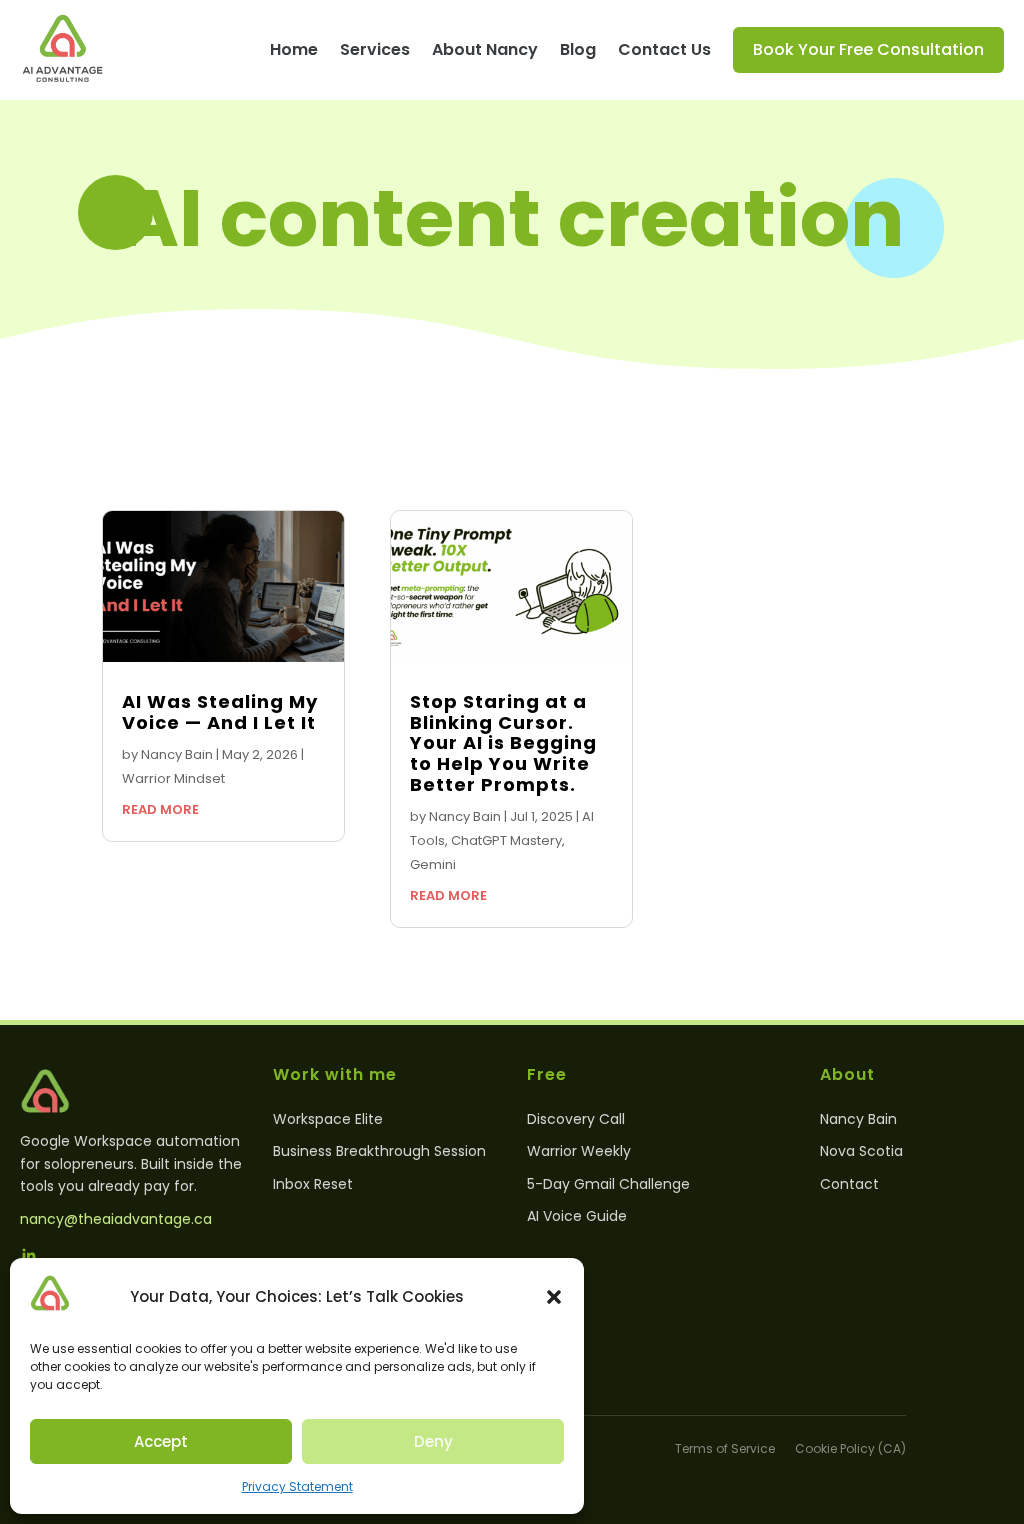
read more (160, 809)
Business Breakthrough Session (379, 1151)
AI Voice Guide (577, 1216)
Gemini (433, 864)
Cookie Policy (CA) (850, 1448)
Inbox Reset (313, 1184)
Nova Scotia (861, 1151)
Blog (578, 49)
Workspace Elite (328, 1119)
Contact (849, 1184)
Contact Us (664, 49)
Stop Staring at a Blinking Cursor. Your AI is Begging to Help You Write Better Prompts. (503, 743)
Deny (433, 1441)
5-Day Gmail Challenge (608, 1184)
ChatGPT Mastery (506, 840)
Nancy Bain (177, 754)
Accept (161, 1441)
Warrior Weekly (579, 1151)
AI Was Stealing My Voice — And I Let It (220, 712)
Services (375, 49)
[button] (554, 1297)
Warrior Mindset (173, 778)
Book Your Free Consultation (868, 49)
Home (294, 49)
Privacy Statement (297, 1486)
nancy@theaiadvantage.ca (116, 1219)
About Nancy (485, 49)
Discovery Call (576, 1119)
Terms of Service (725, 1448)
